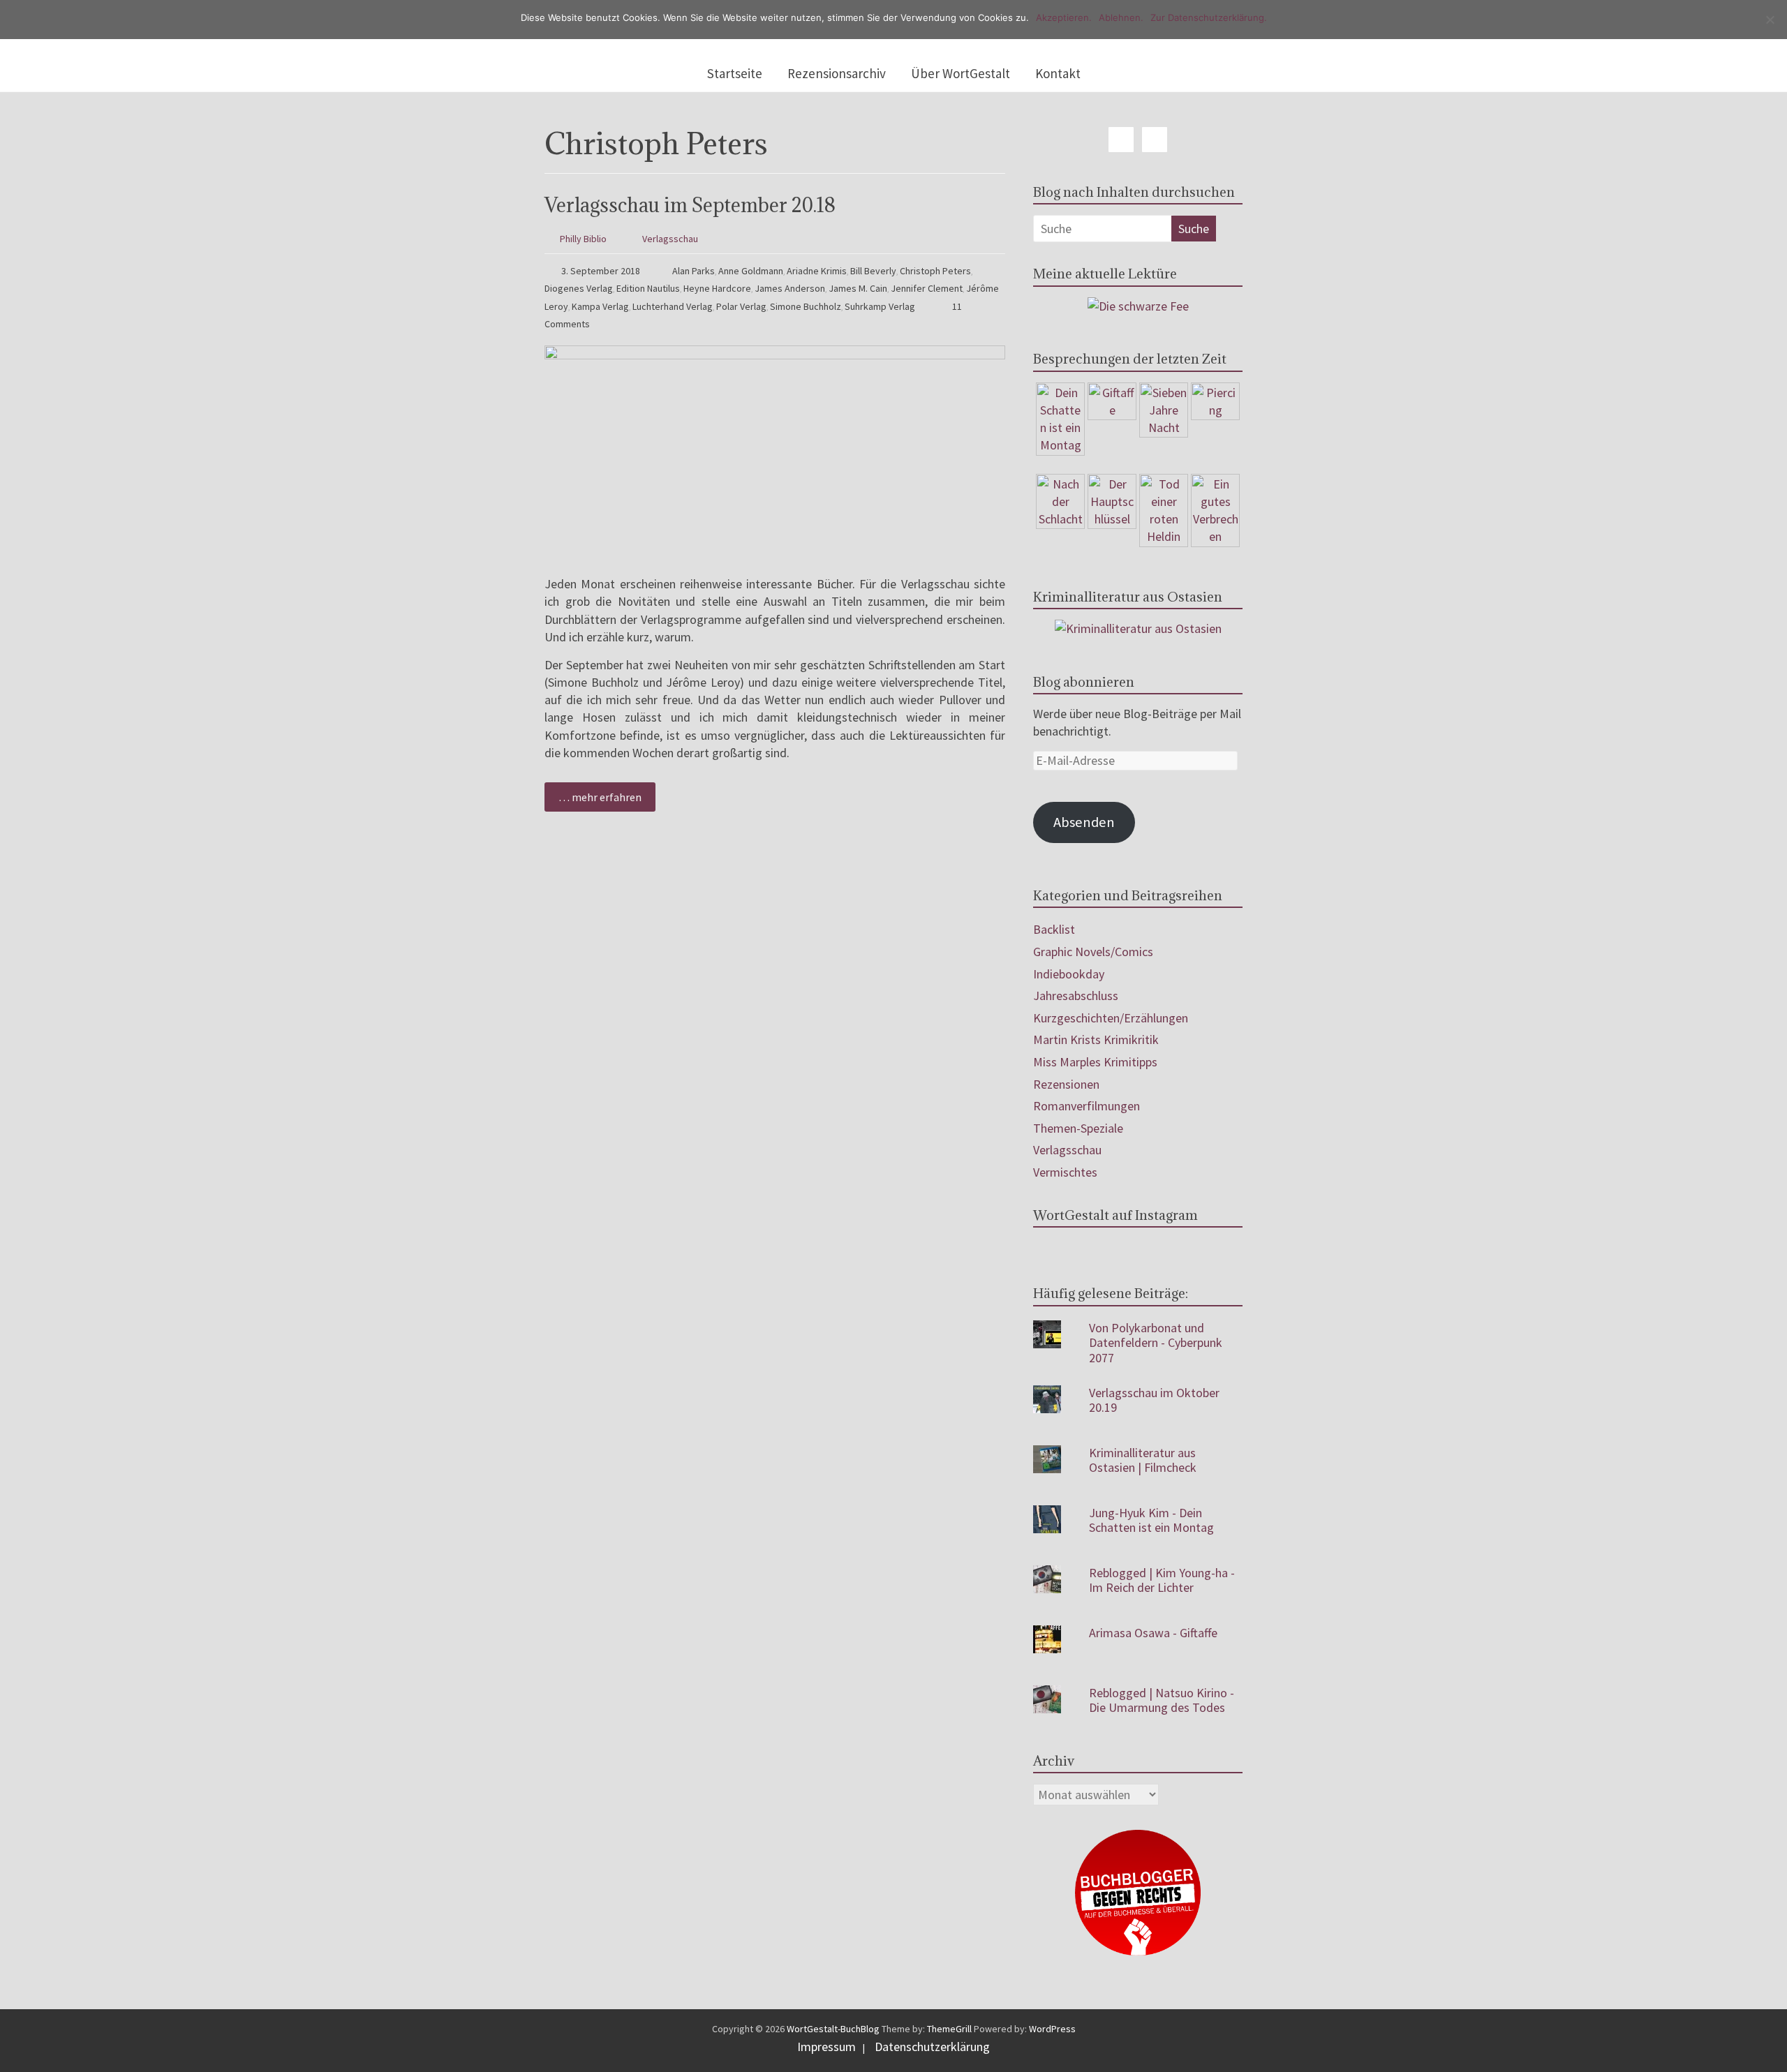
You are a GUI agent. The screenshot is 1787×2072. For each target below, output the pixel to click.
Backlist (1054, 929)
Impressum (826, 2047)
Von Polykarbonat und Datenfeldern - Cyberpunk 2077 (1156, 1343)
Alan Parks (694, 271)
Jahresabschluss (1076, 996)
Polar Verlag (741, 306)
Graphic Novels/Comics (1093, 952)
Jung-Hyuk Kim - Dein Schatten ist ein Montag (1151, 1520)
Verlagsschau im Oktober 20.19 (1154, 1400)
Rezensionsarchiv (837, 73)
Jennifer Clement (927, 288)
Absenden (1084, 822)
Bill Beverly (873, 271)
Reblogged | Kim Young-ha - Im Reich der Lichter (1162, 1580)
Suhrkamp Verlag (880, 306)
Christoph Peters (935, 271)
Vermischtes (1065, 1172)
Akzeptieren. (1064, 17)
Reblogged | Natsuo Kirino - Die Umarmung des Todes (1162, 1700)
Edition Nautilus (648, 288)
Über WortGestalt (961, 73)
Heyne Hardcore (717, 288)
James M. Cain (858, 288)
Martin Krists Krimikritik (1096, 1039)
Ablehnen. (1121, 17)
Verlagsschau (670, 239)
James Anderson (790, 288)
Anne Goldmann (751, 271)
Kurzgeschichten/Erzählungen (1111, 1018)
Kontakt (1058, 73)
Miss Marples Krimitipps (1095, 1062)
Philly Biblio (583, 239)
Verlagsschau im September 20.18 (690, 205)
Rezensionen (1066, 1084)
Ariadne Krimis (817, 271)
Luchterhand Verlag (673, 306)
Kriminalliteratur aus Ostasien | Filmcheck (1143, 1460)
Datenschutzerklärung (932, 2047)
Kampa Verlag (600, 306)
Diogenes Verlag (579, 288)
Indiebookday (1069, 974)
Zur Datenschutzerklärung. (1209, 17)
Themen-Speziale (1078, 1128)
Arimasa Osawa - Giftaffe (1153, 1633)
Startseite (735, 73)
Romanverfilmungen (1087, 1106)
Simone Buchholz (806, 306)
